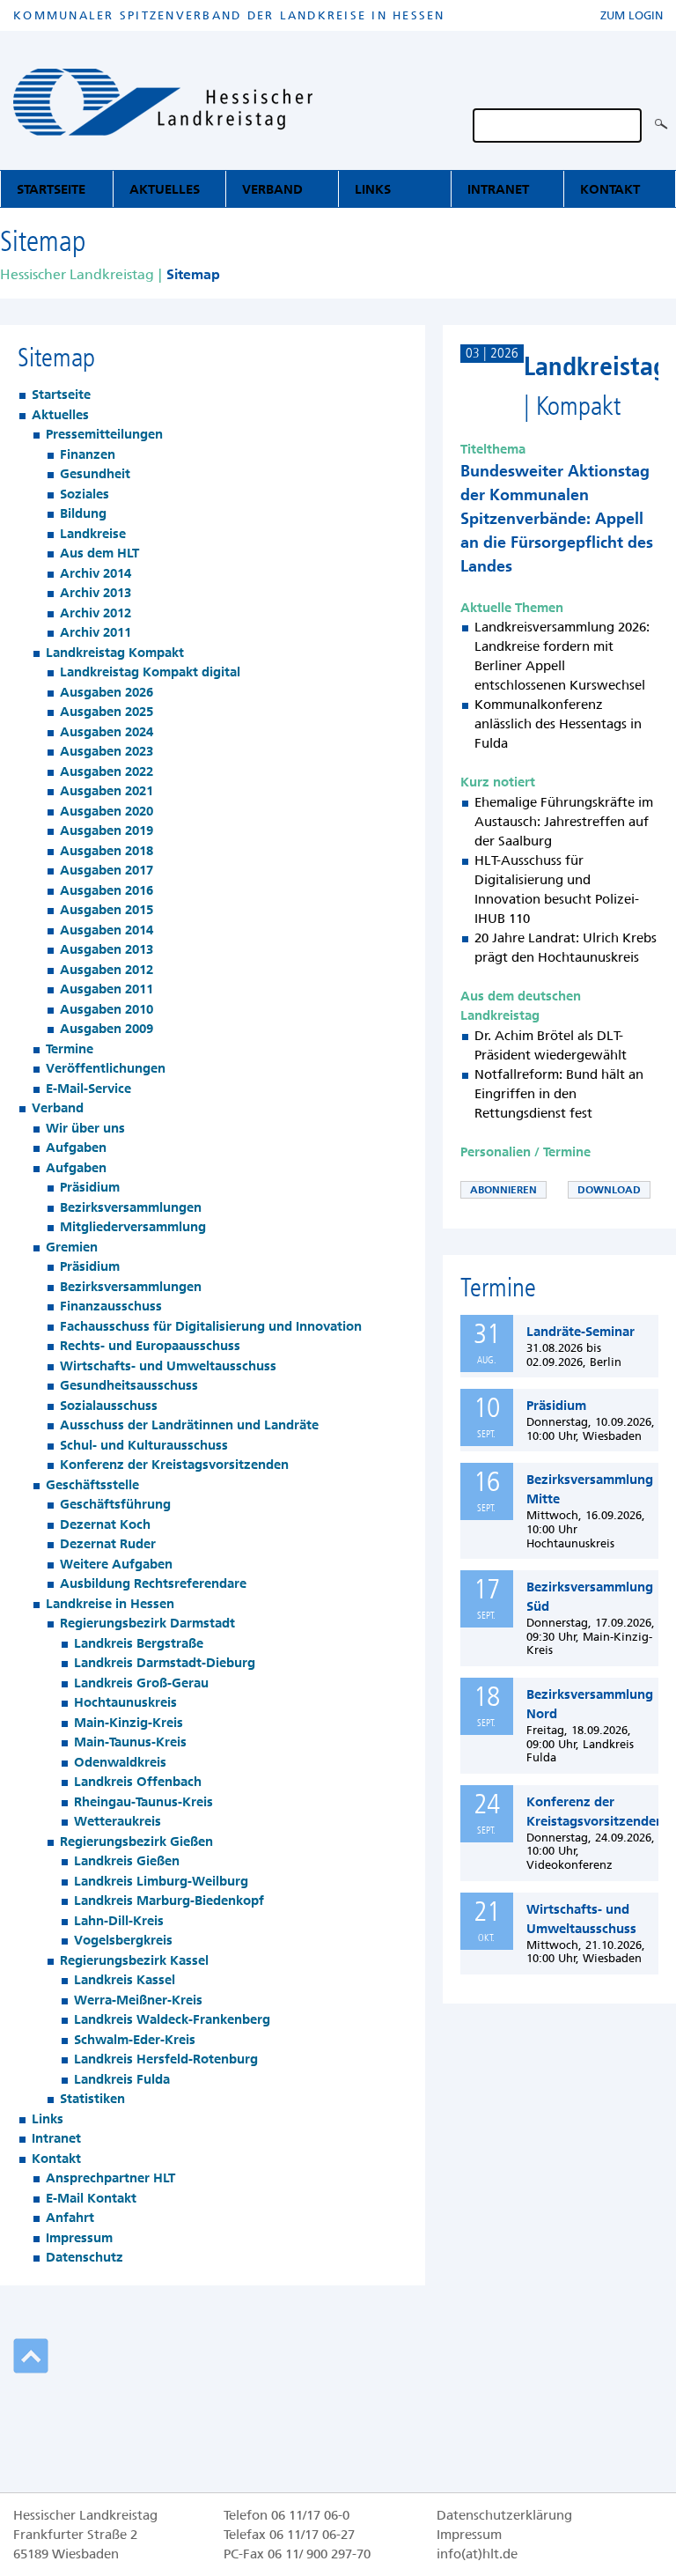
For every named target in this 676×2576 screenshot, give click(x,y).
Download (609, 1190)
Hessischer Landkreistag (77, 274)
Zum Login (632, 15)
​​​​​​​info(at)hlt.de (477, 2554)
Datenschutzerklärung (504, 2515)
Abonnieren (503, 1190)
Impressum (469, 2535)
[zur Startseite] (163, 105)
